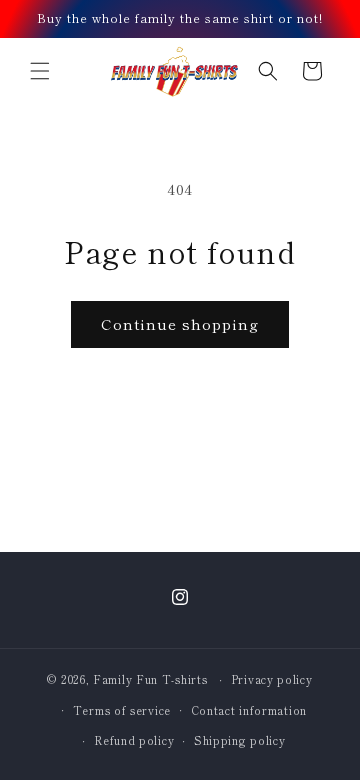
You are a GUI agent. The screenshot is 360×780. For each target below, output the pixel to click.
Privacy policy (272, 679)
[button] (40, 71)
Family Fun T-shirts (150, 679)
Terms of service (122, 710)
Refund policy (134, 740)
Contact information (249, 710)
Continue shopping (180, 323)
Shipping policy (240, 740)
